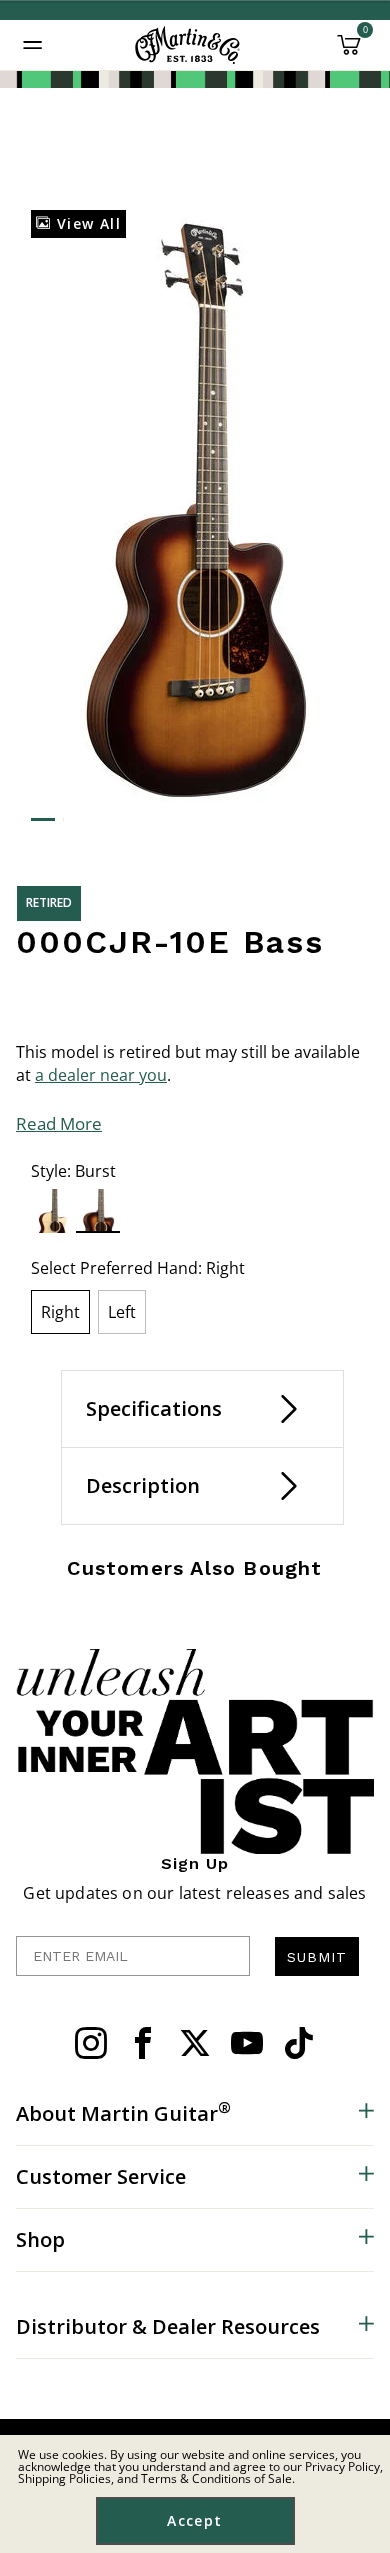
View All (86, 223)
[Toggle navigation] (33, 45)
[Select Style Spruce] (53, 1210)
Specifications (154, 1408)
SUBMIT (317, 1957)
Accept (194, 2520)
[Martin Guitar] (187, 45)
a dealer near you (101, 1075)
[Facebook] (143, 2043)
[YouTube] (247, 2043)
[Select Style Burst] (98, 1210)
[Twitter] (195, 2043)
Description (143, 1485)
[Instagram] (91, 2043)
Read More (59, 1123)
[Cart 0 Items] (349, 52)
